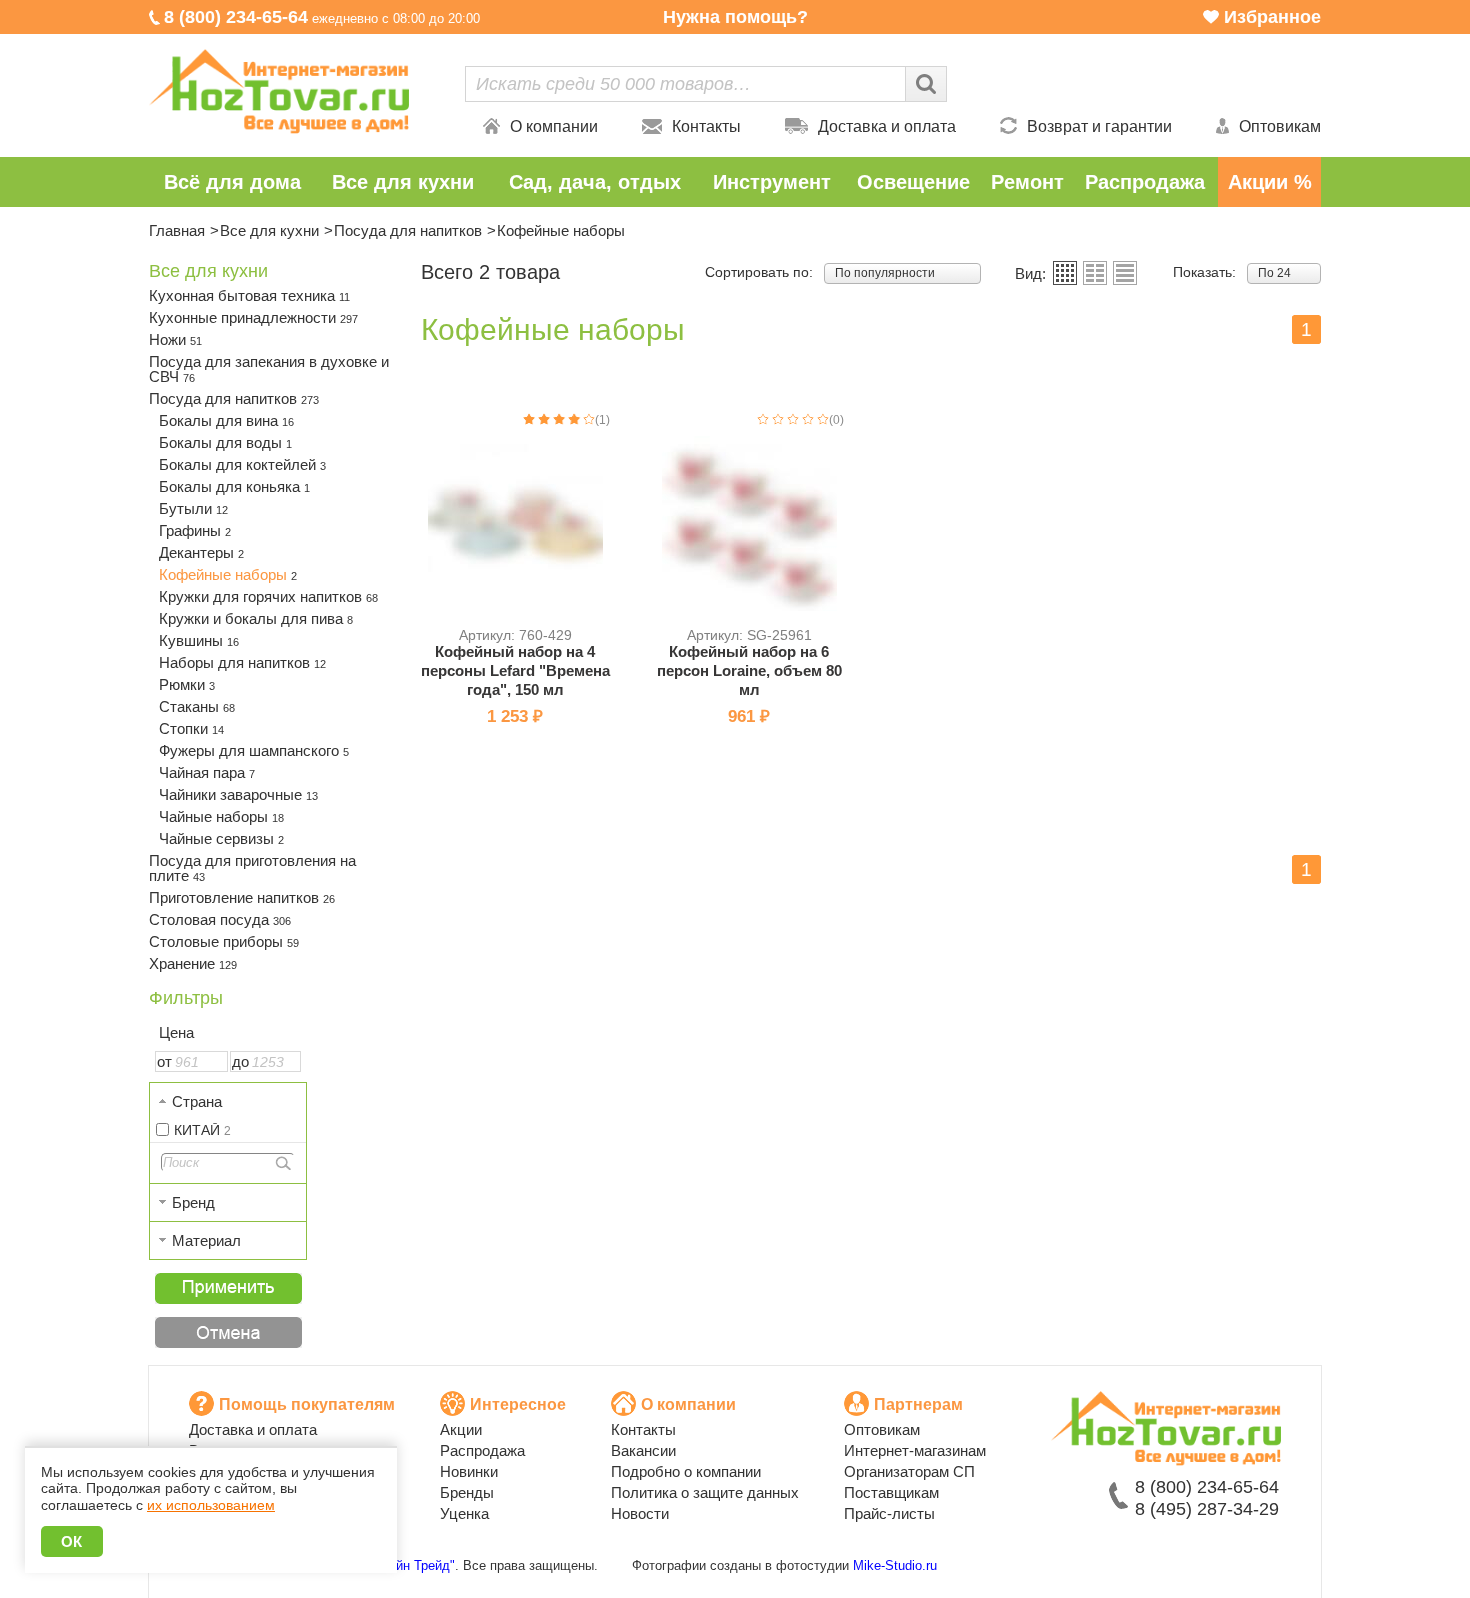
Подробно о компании (686, 1471)
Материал (206, 1240)
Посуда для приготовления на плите (252, 868)
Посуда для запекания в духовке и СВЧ (269, 369)
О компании (554, 126)
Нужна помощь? (735, 17)
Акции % (1270, 182)
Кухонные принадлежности (253, 317)
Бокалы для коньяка (234, 486)
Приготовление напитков (242, 897)
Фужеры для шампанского (254, 750)
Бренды (467, 1492)
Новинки (469, 1471)
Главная (177, 230)
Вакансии (643, 1450)
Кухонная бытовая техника (249, 295)
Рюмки (187, 684)
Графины (195, 530)
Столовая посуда (220, 919)
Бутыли (193, 508)
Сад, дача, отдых (595, 182)
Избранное (1272, 17)
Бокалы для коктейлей (242, 464)
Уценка (464, 1513)
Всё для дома (232, 182)
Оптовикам (1280, 126)
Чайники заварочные (238, 794)
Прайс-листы (889, 1513)
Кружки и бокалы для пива (256, 618)
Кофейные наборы (228, 574)
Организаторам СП (909, 1471)
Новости (640, 1513)
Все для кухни (403, 182)
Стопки (191, 728)
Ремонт (1027, 182)
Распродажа (1145, 182)
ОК (72, 1541)
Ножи (175, 339)
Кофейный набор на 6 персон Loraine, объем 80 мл (749, 670)
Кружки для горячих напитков (268, 596)
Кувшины (199, 640)
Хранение (193, 963)
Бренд (193, 1202)
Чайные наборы (221, 816)
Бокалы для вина (226, 420)
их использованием (211, 1505)
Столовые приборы (224, 941)
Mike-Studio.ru (895, 1565)
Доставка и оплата (887, 126)
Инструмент (772, 182)
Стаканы (197, 706)
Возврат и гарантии (1099, 126)
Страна (197, 1101)
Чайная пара (207, 772)
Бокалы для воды (225, 442)
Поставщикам (891, 1492)
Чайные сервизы (221, 838)
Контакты (706, 126)
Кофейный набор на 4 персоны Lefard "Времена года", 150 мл (515, 670)
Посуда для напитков (408, 230)
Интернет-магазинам (915, 1450)
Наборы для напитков (242, 662)
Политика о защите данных (705, 1492)
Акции (461, 1429)
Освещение (913, 182)
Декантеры (201, 552)
